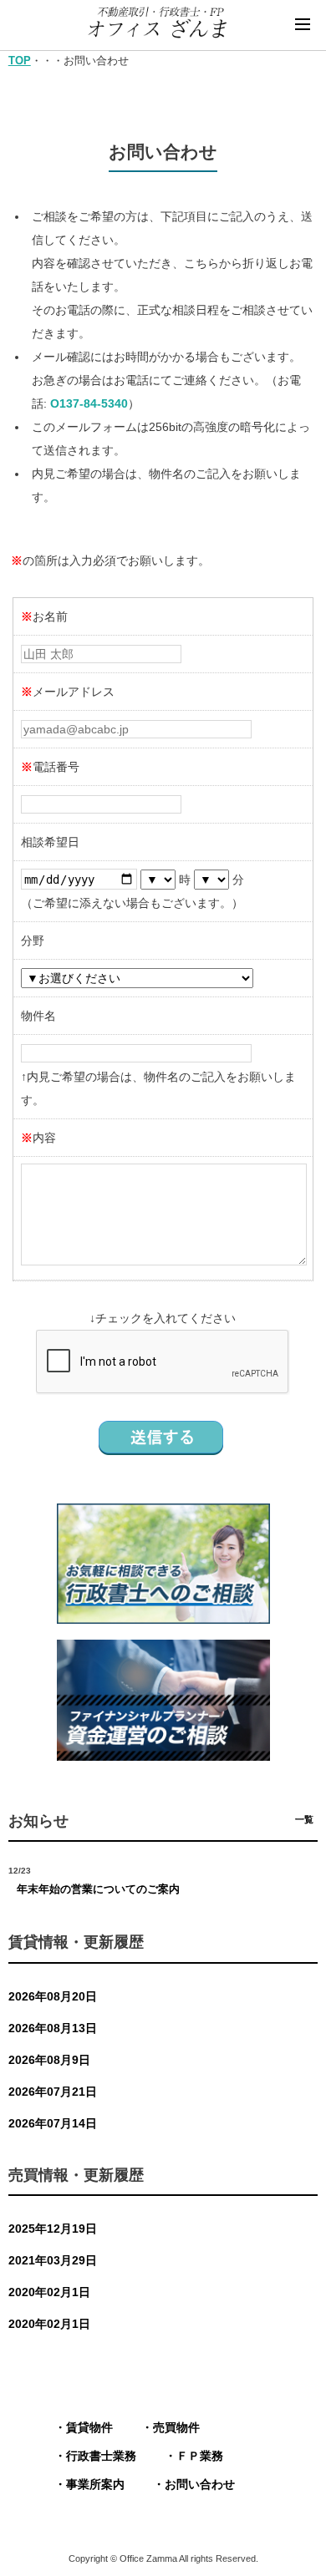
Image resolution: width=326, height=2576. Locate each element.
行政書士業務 (101, 2456)
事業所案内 (95, 2484)
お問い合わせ (200, 2484)
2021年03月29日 (53, 2260)
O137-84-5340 (89, 403)
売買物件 (176, 2427)
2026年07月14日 (53, 2123)
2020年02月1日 (49, 2292)
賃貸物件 (89, 2427)
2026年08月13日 (53, 2028)
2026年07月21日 (53, 2092)
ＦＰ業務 (200, 2456)
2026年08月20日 (53, 1996)
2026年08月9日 (49, 2060)
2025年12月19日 (53, 2229)
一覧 (304, 1819)
